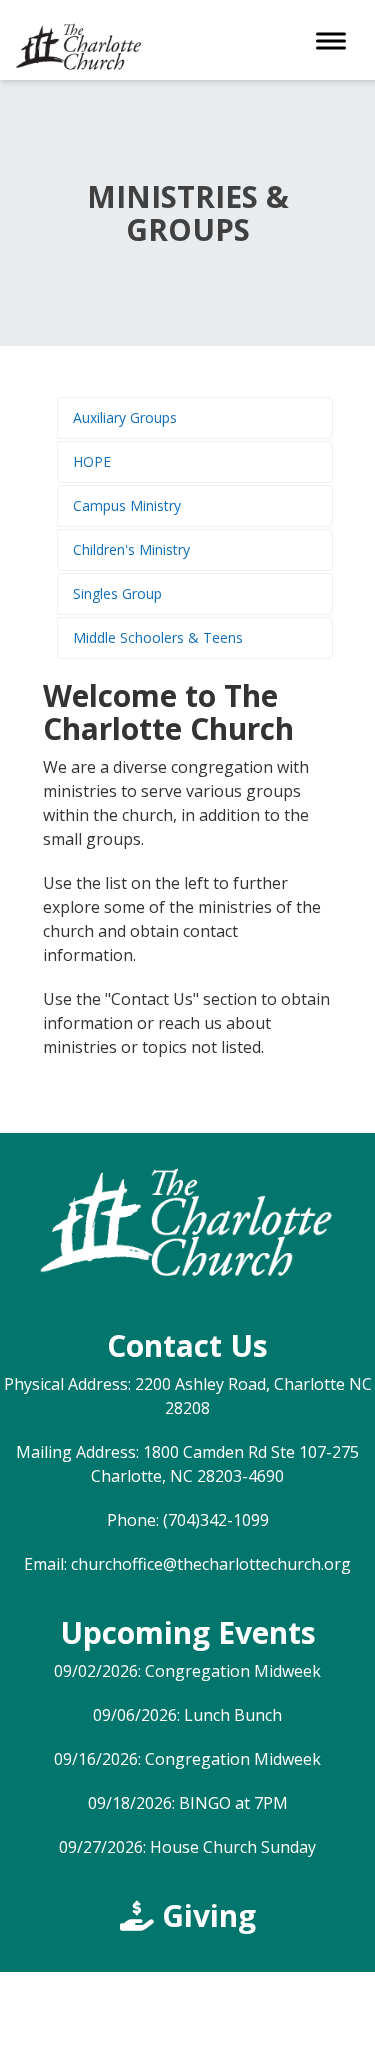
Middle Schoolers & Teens (158, 637)
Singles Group (117, 593)
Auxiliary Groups (125, 417)
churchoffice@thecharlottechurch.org (211, 1564)
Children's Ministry (131, 549)
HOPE (92, 461)
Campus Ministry (127, 505)
